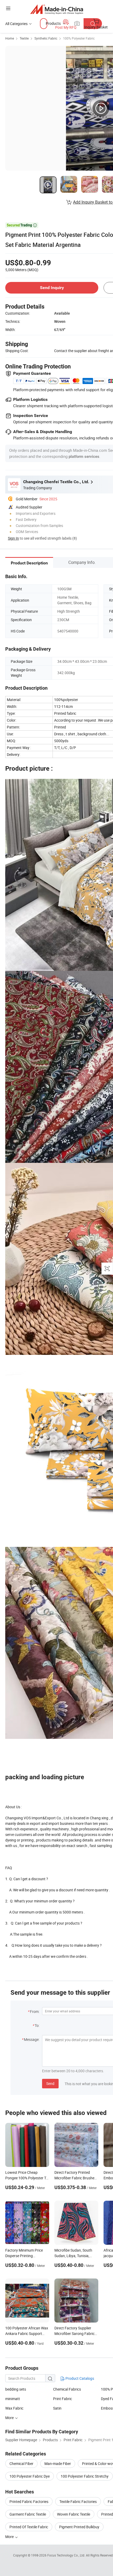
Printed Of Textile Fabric (29, 2527)
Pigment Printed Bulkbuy (79, 2527)
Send (50, 2083)
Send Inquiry (52, 288)
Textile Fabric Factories (78, 2501)
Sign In (13, 538)
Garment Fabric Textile (28, 2514)
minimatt (13, 2399)
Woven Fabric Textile (74, 2514)
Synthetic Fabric (46, 38)
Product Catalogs (79, 2378)
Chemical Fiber (21, 2464)
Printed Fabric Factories (29, 2501)
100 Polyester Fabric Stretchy (85, 2476)
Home (10, 38)
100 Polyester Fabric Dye (30, 2476)
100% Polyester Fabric (79, 38)
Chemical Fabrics (67, 2389)
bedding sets (16, 2389)
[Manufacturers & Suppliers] (57, 9)
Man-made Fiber (58, 2464)
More (10, 2537)
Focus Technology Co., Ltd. (67, 2555)
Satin (57, 2408)
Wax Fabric (14, 2408)
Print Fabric (63, 2399)
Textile (24, 38)
